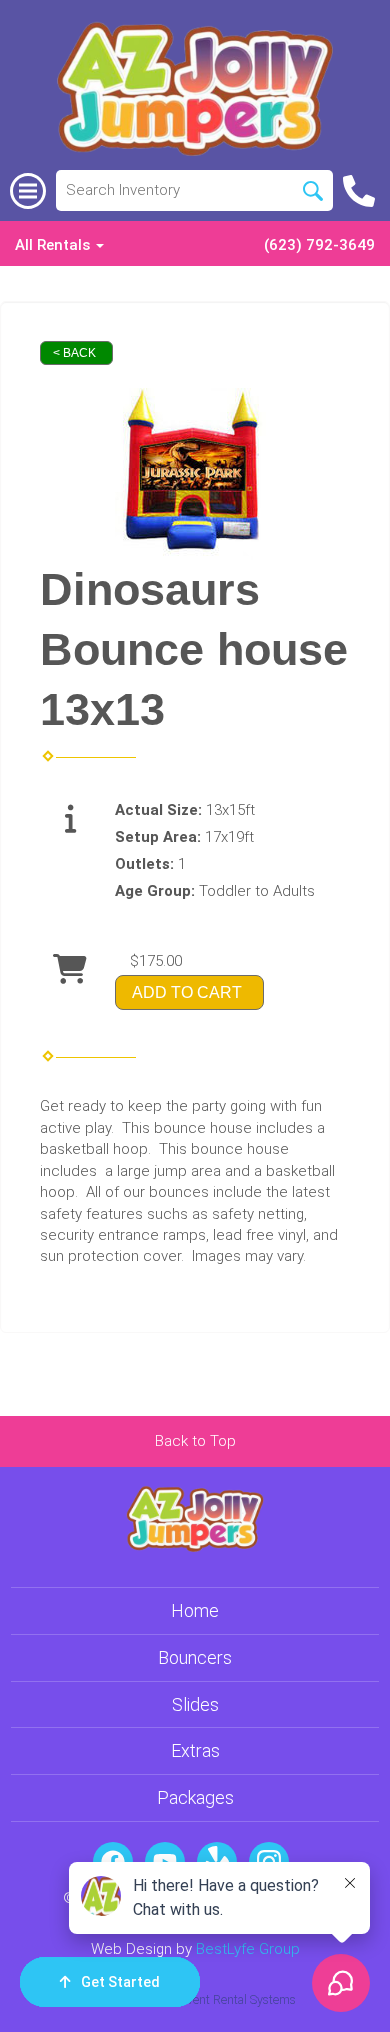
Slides (195, 1704)
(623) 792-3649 (319, 245)
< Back (74, 353)
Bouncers (195, 1657)
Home (195, 1610)
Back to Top (195, 1441)
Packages (195, 1797)
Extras (195, 1750)
